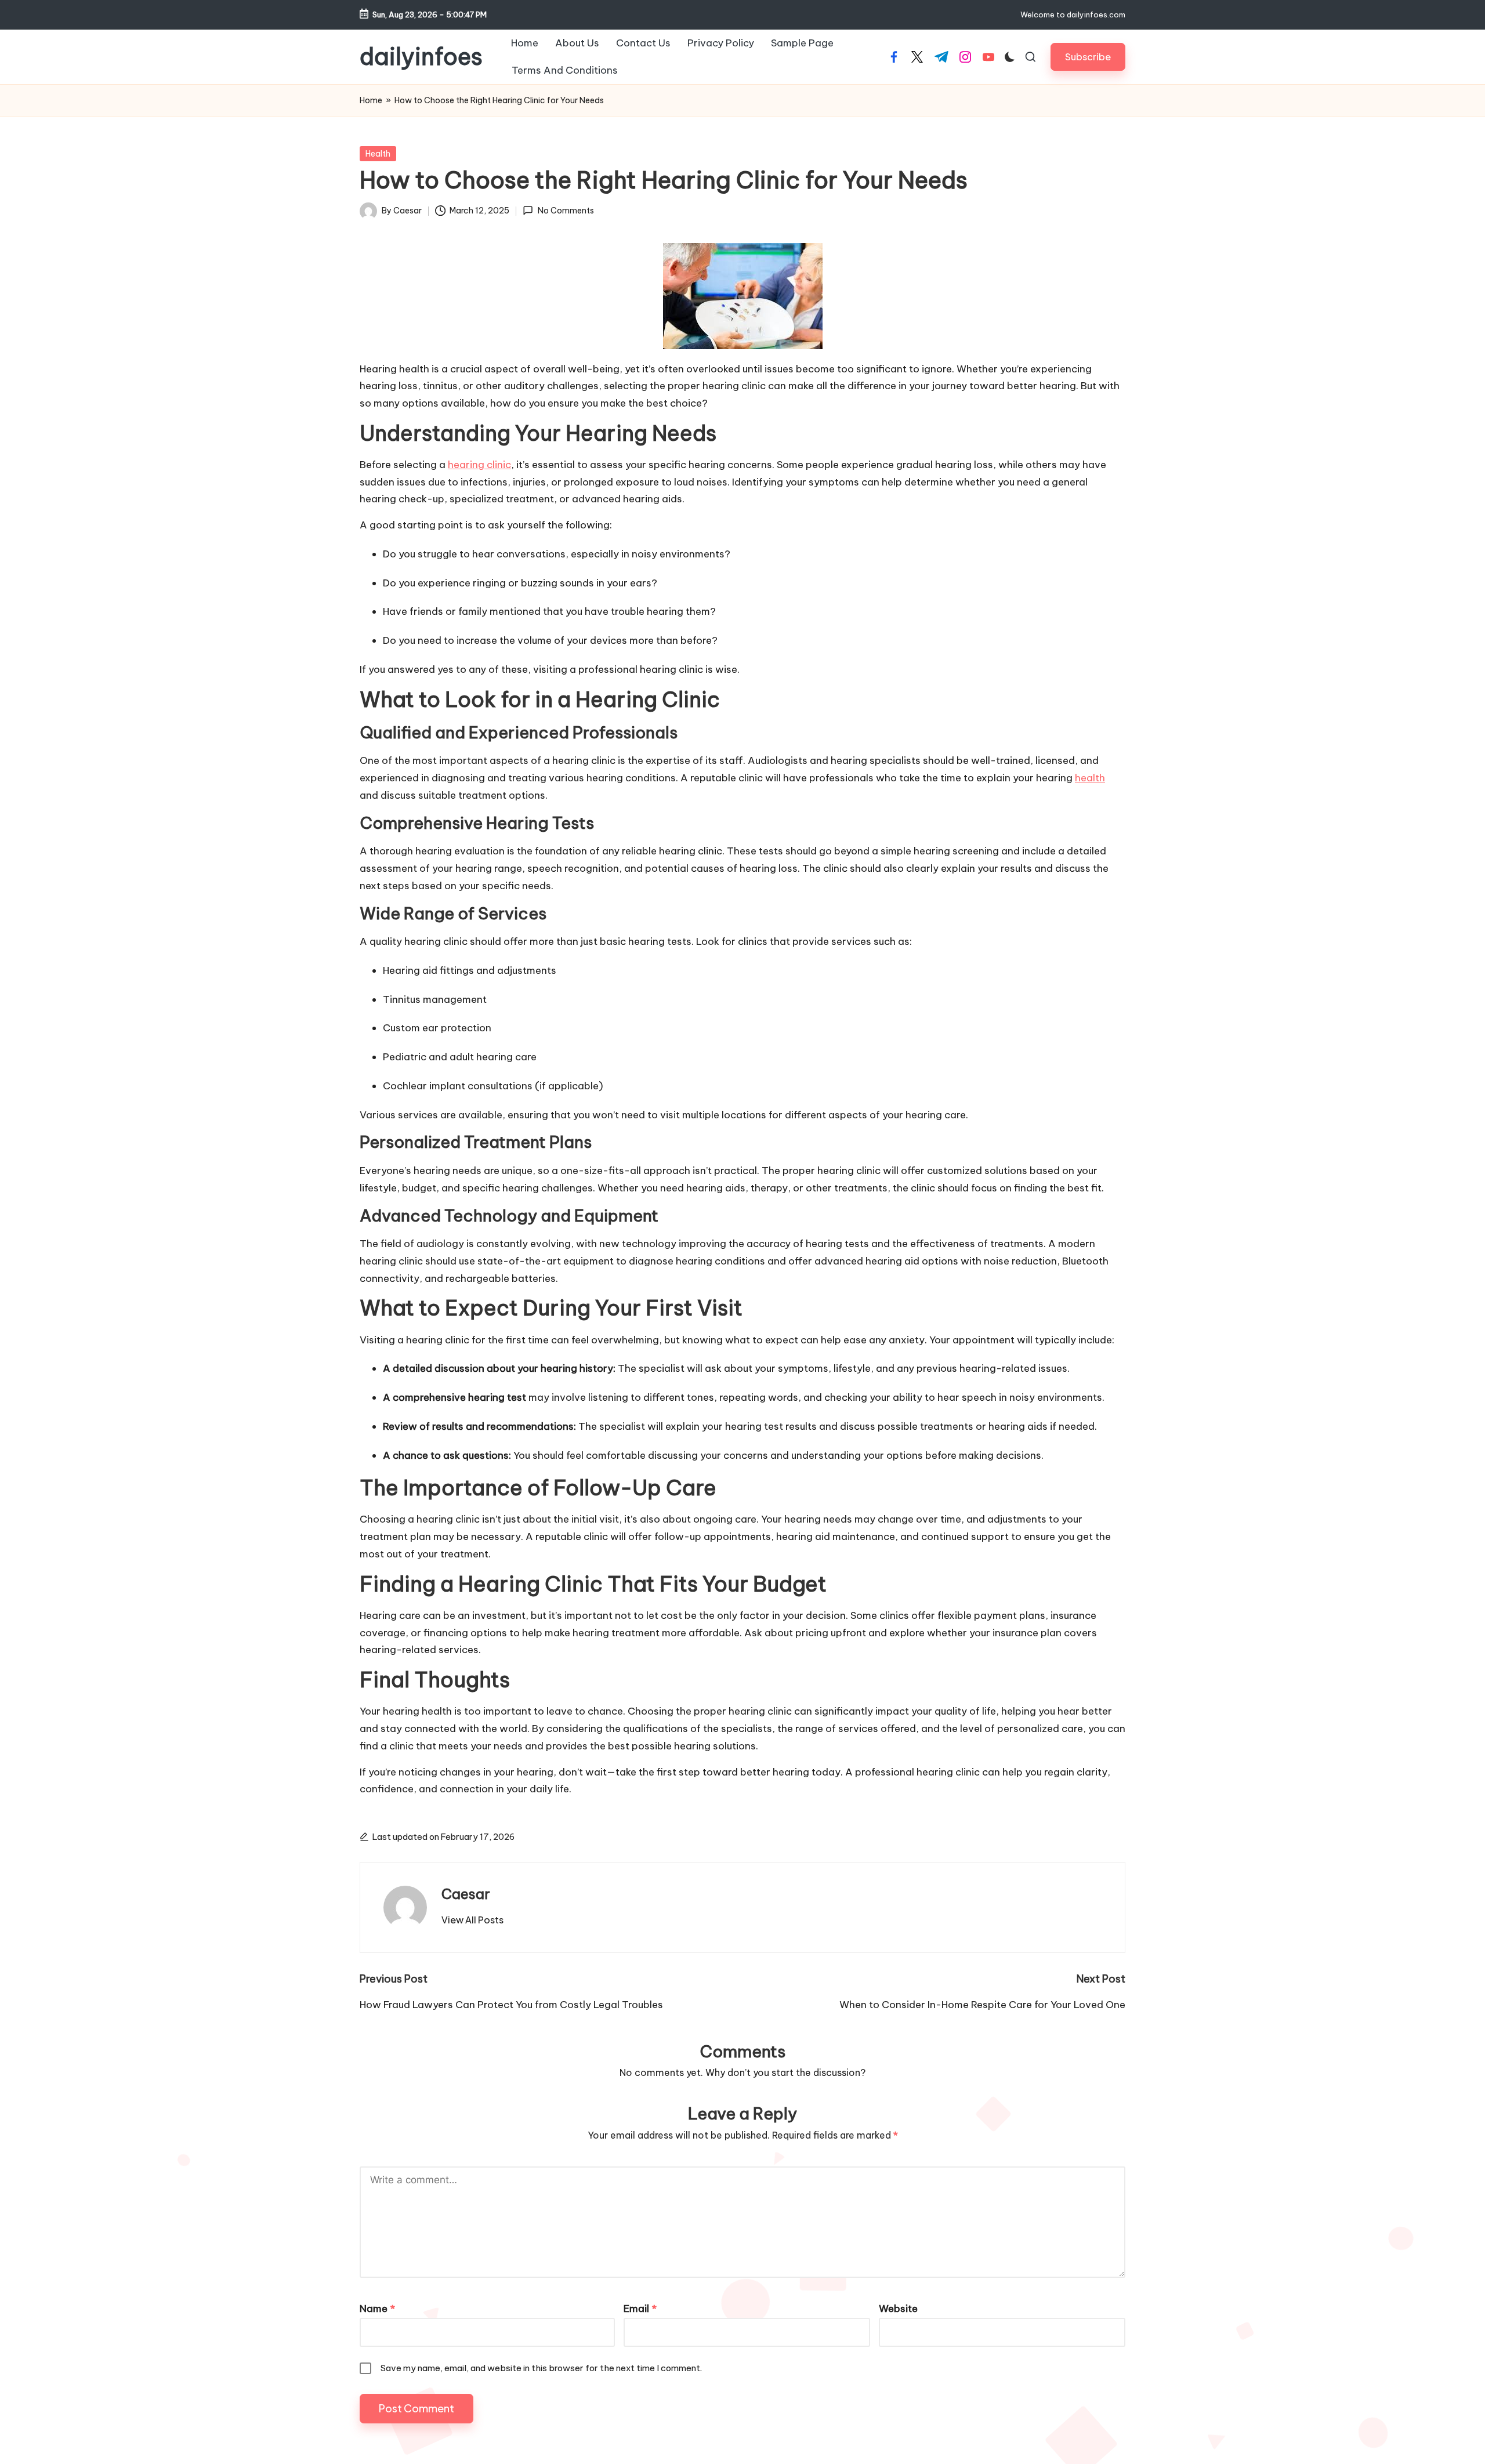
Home (371, 100)
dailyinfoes (421, 57)
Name (377, 2309)
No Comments (566, 211)
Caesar (466, 1894)
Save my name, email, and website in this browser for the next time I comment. (541, 2368)
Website (898, 2309)
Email (640, 2309)
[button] (1088, 57)
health (1090, 778)
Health (378, 154)
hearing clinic (479, 465)
